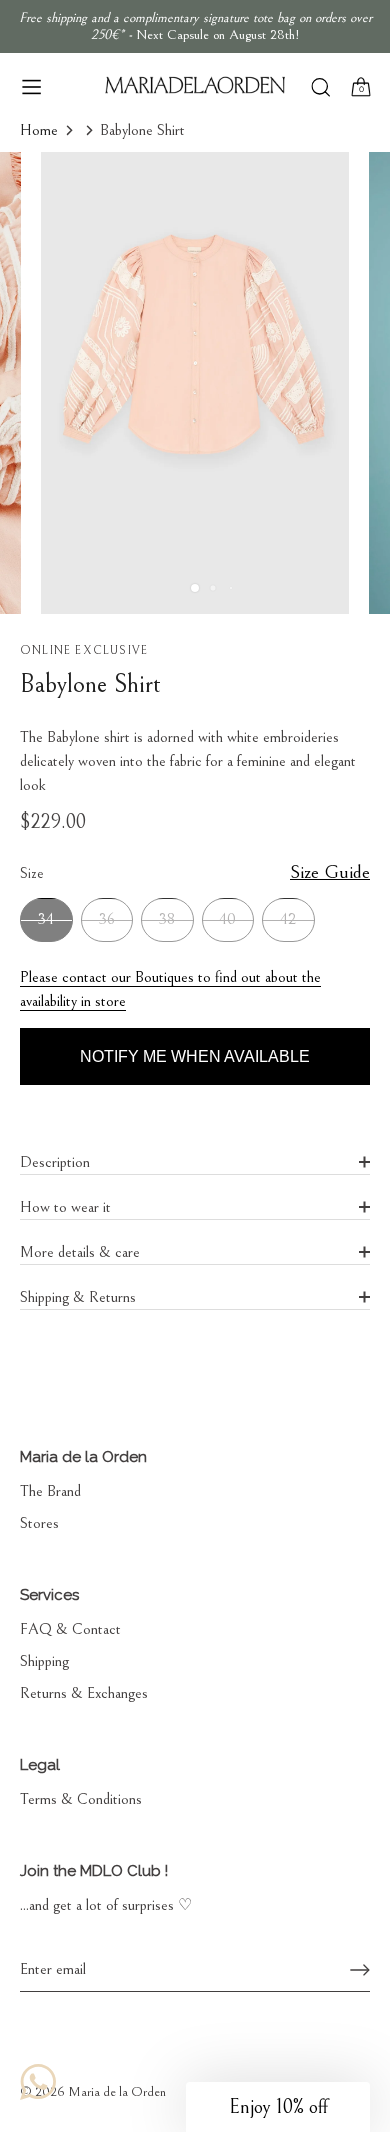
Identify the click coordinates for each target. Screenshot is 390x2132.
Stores (39, 1523)
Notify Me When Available (195, 1056)
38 (167, 919)
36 (107, 919)
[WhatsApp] (38, 2082)
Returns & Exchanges (84, 1693)
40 (227, 919)
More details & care (80, 1252)
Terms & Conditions (81, 1799)
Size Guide (330, 872)
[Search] (320, 89)
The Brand (50, 1491)
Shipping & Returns (78, 1297)
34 (46, 919)
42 (288, 919)
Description (55, 1162)
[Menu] (32, 87)
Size (195, 873)
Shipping (44, 1661)
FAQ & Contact (70, 1629)
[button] (278, 2107)
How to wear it (65, 1207)
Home (39, 130)
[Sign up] (360, 1970)
